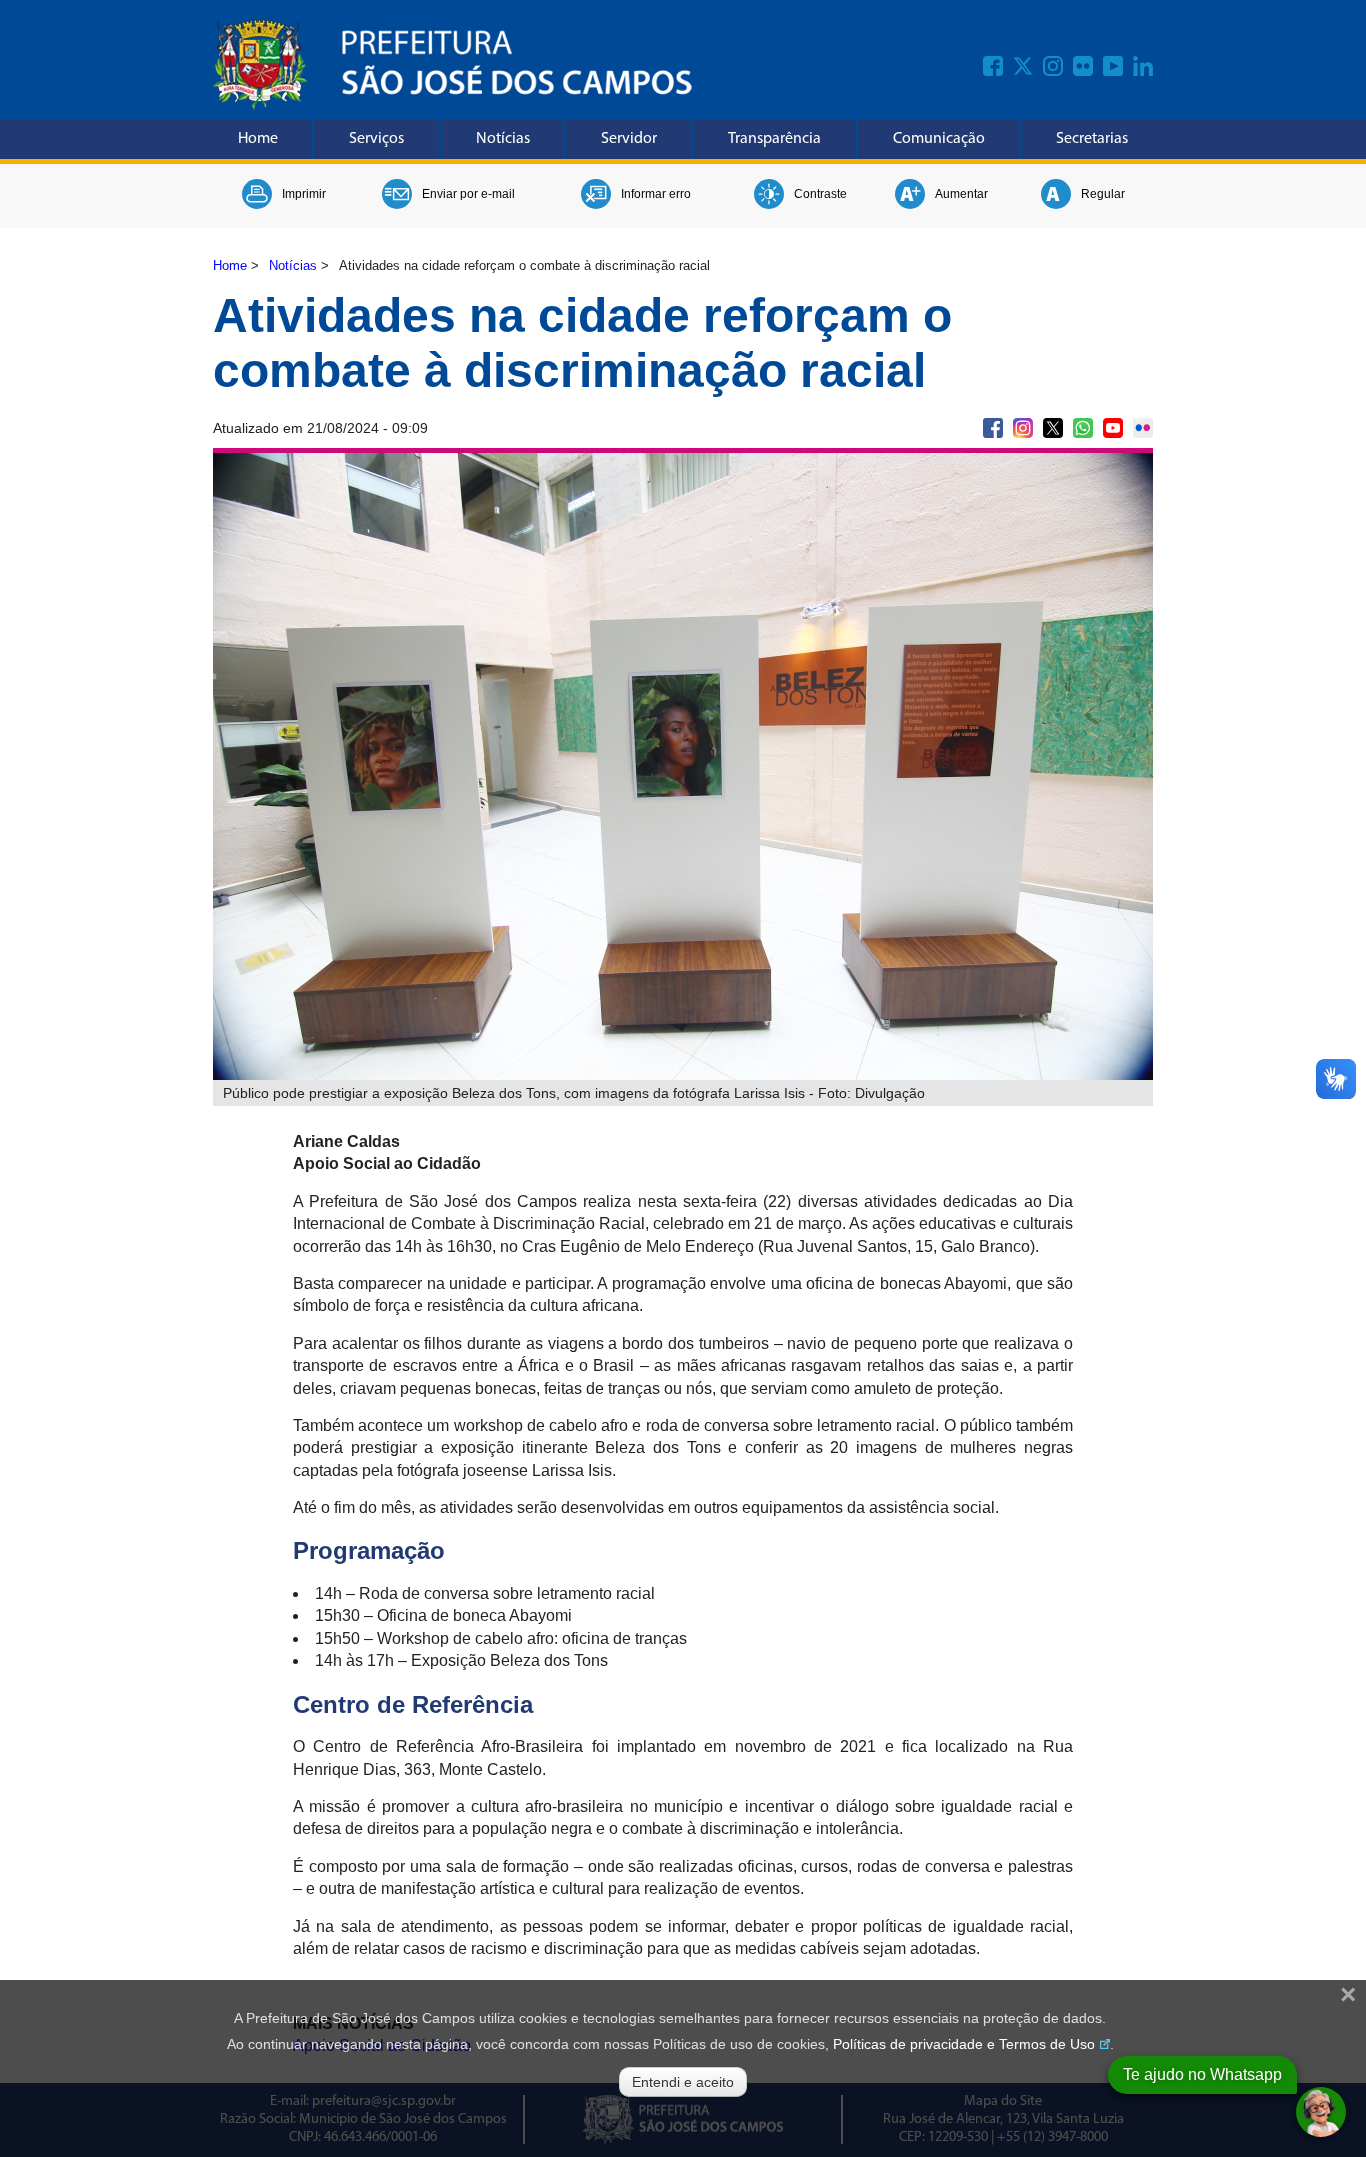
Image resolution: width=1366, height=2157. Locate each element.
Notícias (503, 139)
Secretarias (1092, 139)
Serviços (376, 139)
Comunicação (939, 139)
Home (258, 139)
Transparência (774, 139)
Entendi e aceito (683, 2082)
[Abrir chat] (1321, 2112)
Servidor (629, 139)
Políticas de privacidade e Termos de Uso (964, 2044)
